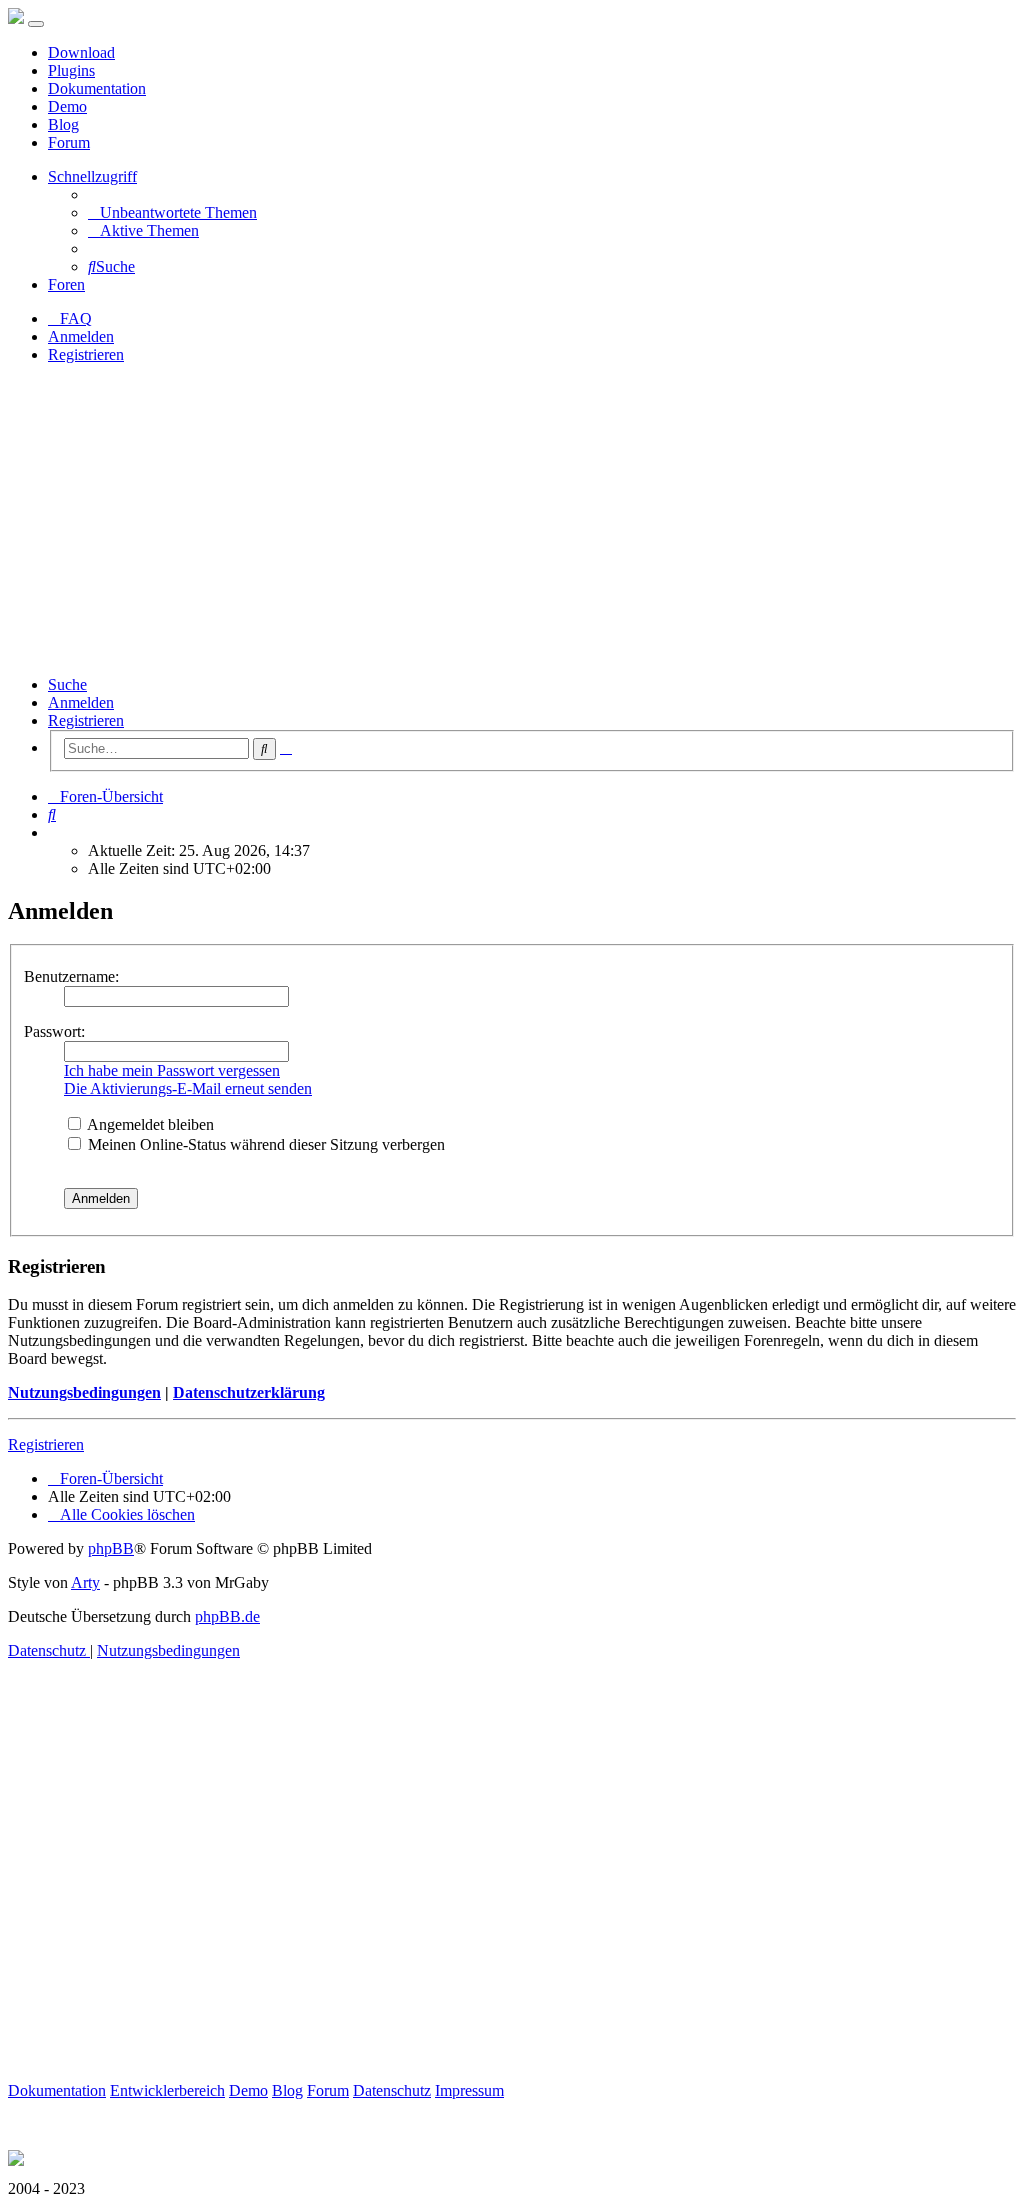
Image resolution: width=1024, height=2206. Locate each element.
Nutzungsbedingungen (84, 1392)
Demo (67, 106)
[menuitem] (172, 212)
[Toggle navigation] (36, 24)
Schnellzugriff (92, 176)
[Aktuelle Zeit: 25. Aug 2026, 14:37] (54, 832)
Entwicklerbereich (167, 2090)
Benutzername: (71, 976)
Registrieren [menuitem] (86, 354)
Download (81, 52)
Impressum (469, 2090)
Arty (85, 1582)
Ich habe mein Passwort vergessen (172, 1070)
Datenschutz (392, 2090)
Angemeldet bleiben (149, 1124)
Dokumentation (97, 88)
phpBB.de (227, 1616)
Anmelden (81, 702)
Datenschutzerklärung (249, 1392)
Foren (66, 284)
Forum (69, 142)
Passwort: (54, 1031)
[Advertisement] (512, 520)
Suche (67, 684)
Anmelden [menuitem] (81, 336)
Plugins (71, 70)
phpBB (111, 1548)
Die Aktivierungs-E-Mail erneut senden (188, 1088)
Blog (63, 124)
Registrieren (86, 720)
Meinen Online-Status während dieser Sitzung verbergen (264, 1144)
